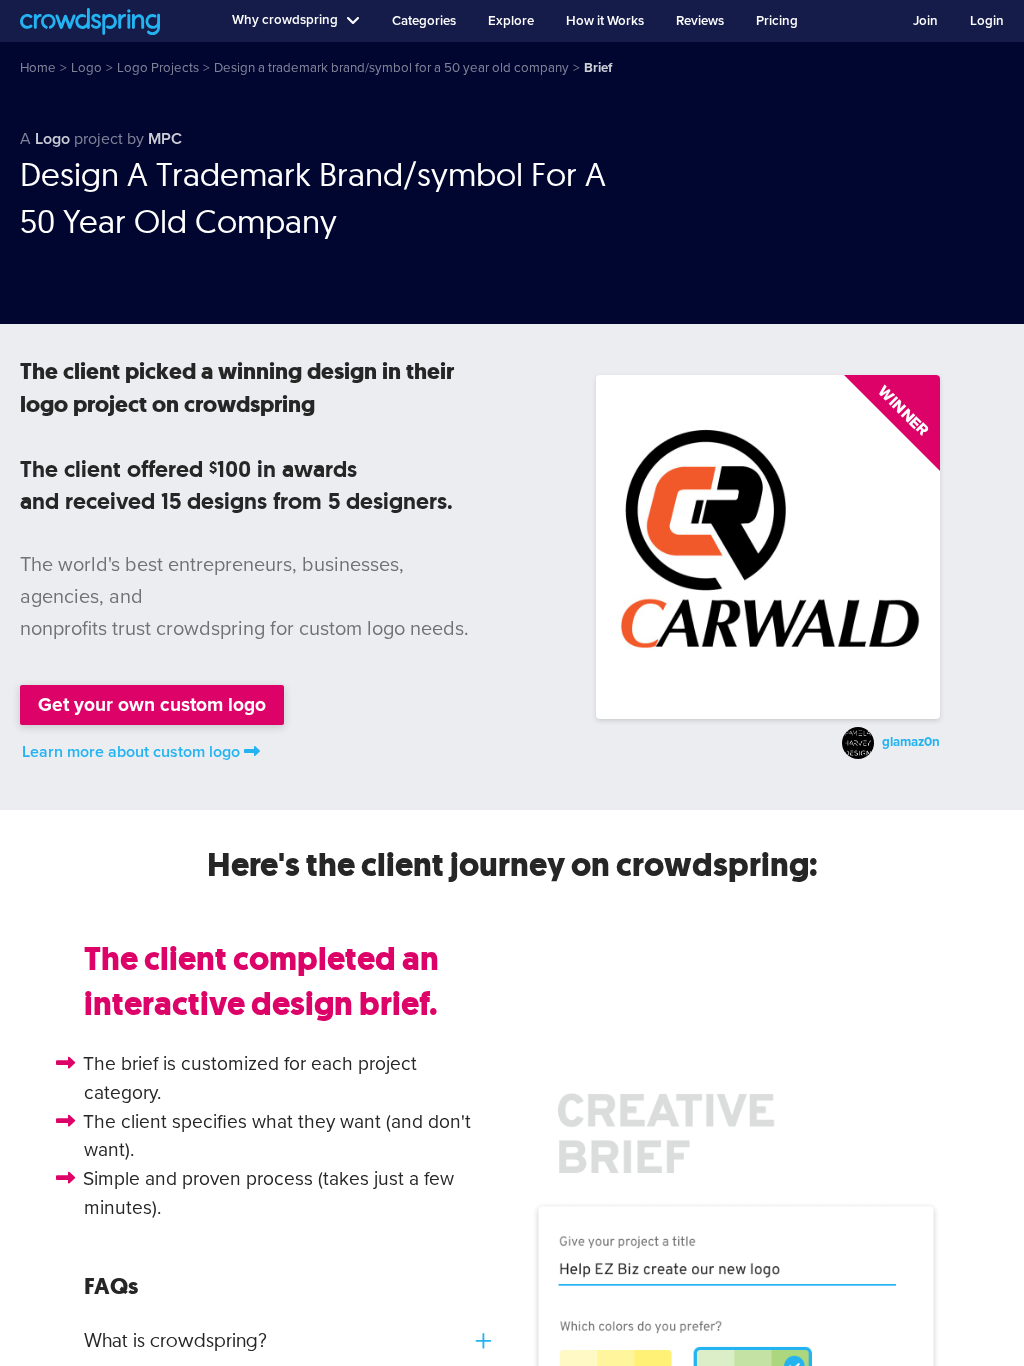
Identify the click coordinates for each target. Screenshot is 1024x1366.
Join (925, 21)
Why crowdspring (285, 20)
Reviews (700, 21)
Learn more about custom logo (131, 752)
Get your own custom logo (152, 704)
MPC (165, 139)
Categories (424, 21)
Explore (511, 21)
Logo (52, 139)
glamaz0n (911, 742)
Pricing (777, 21)
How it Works (605, 21)
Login (987, 21)
